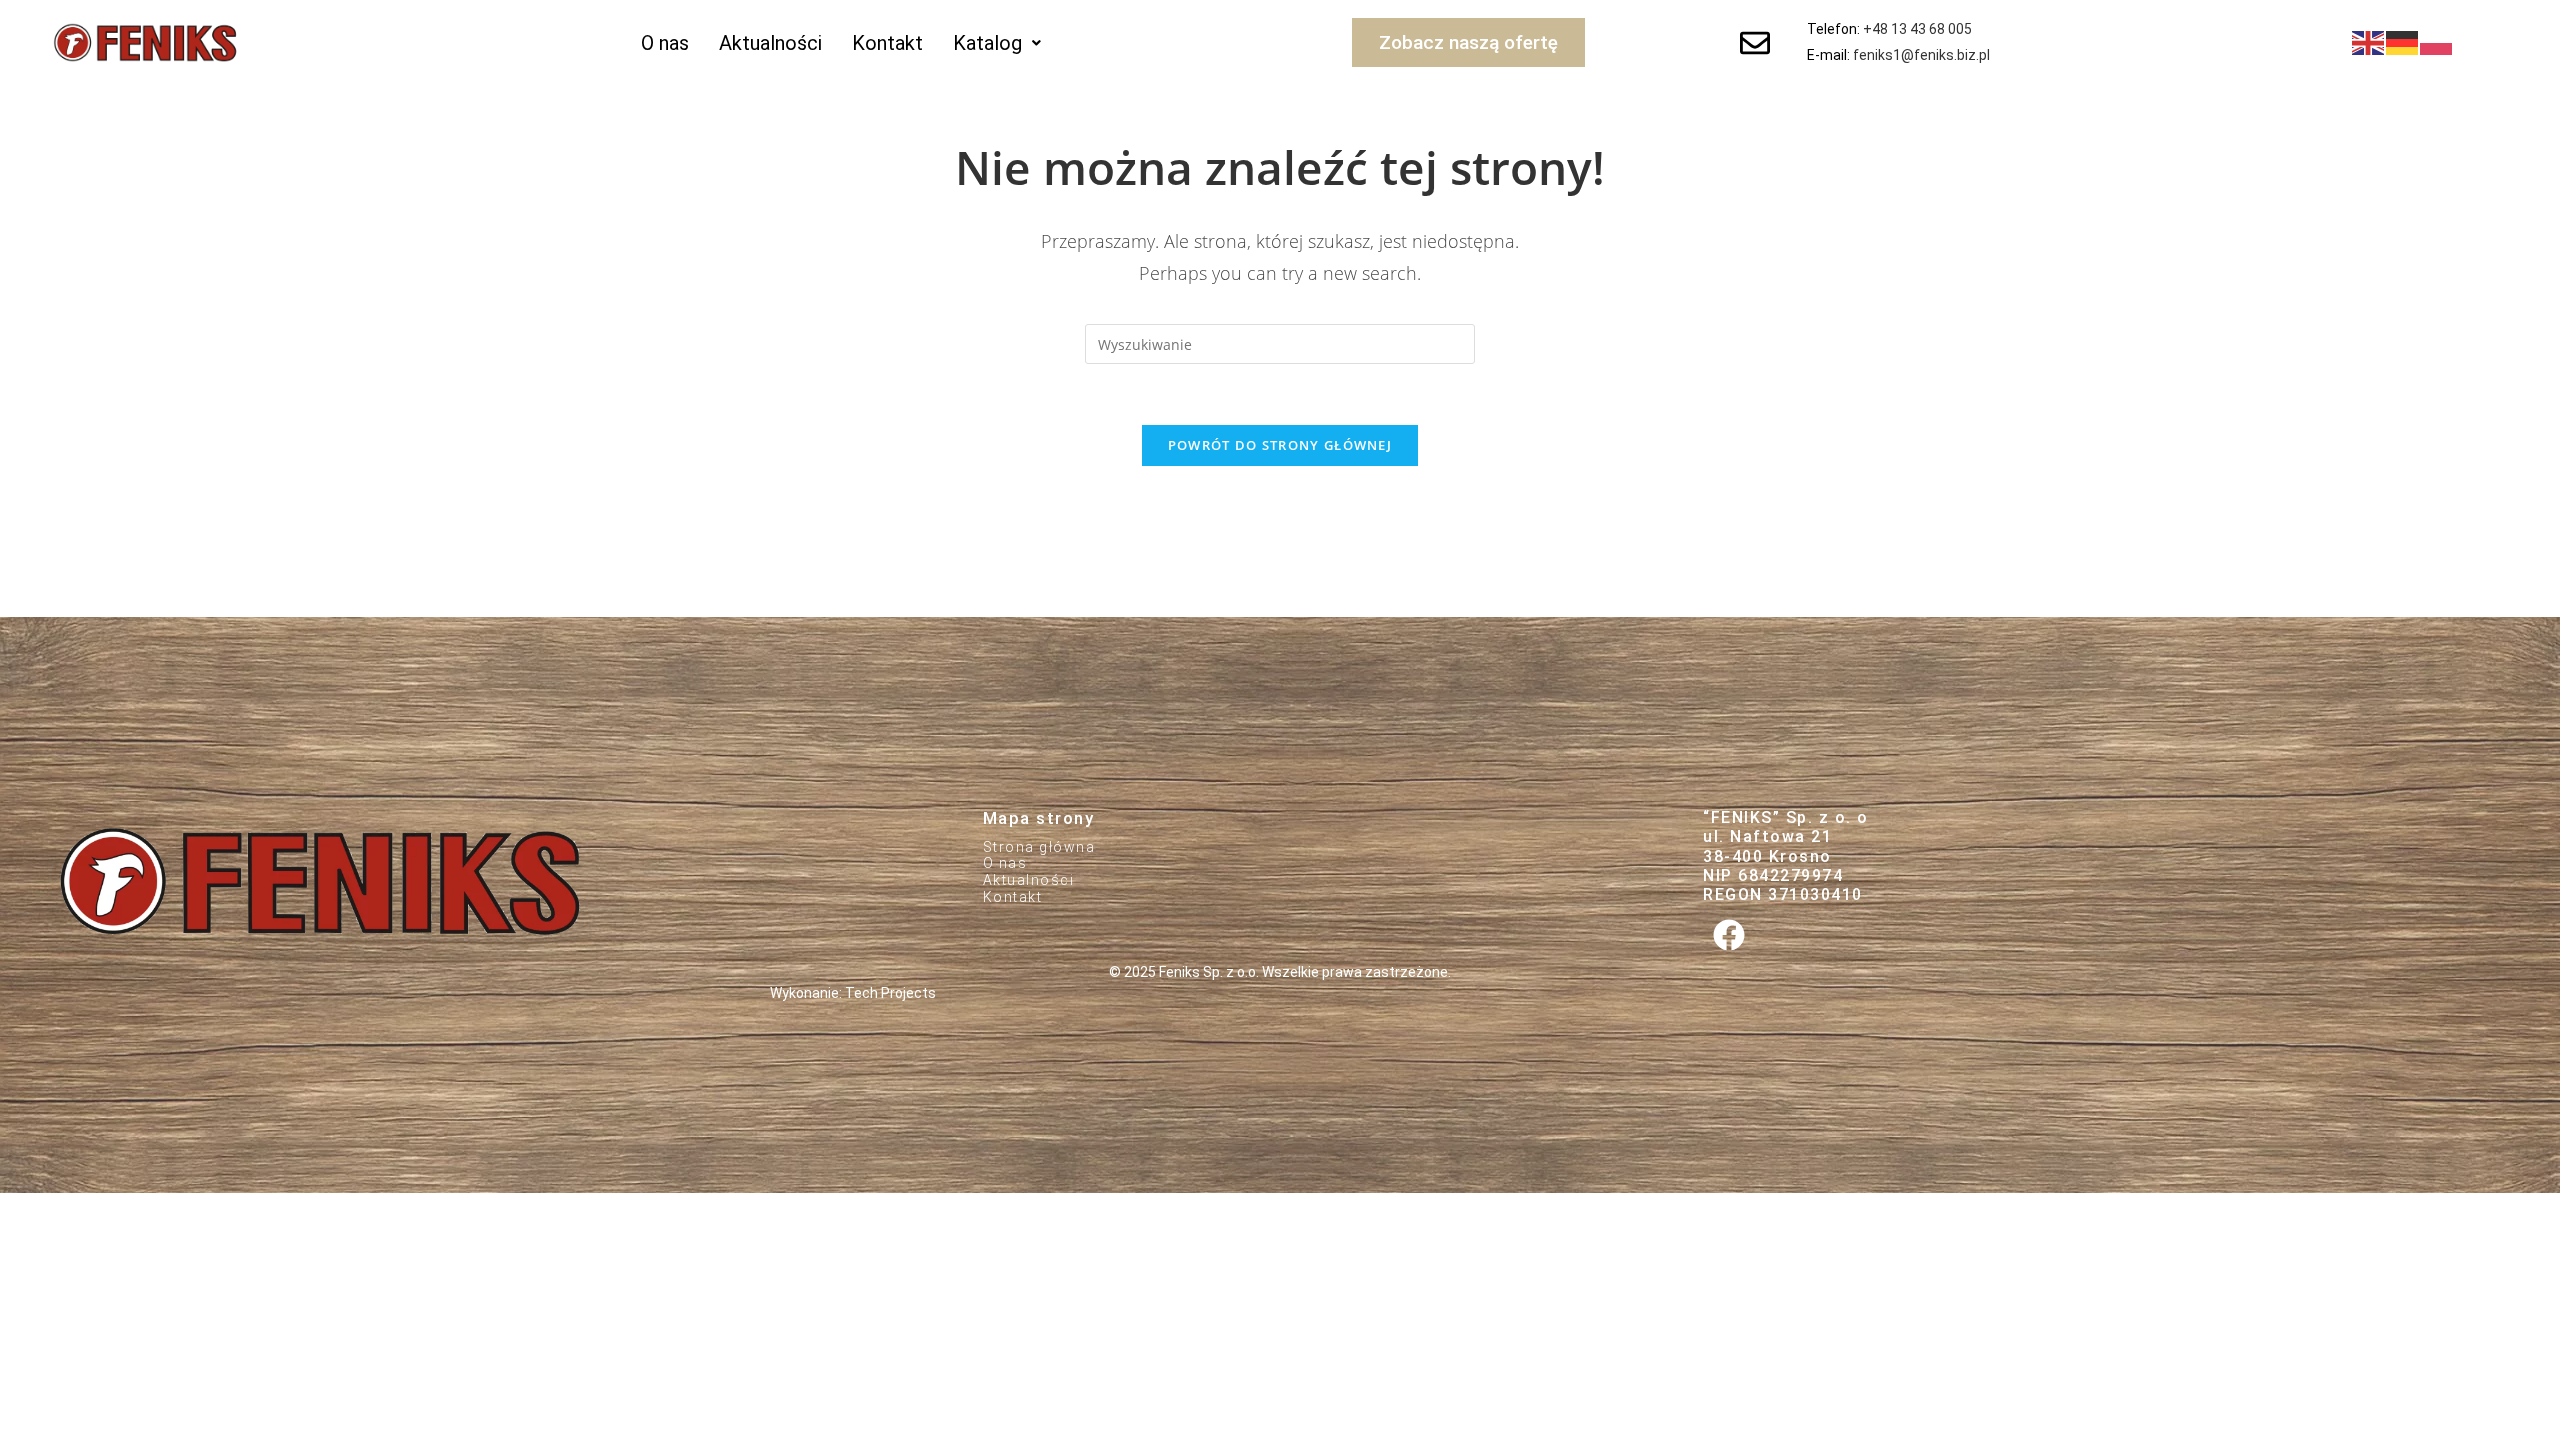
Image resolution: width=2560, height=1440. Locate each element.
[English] (2369, 42)
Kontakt (887, 43)
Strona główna (1039, 847)
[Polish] (2437, 42)
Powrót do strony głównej (1280, 445)
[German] (2403, 42)
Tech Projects (890, 993)
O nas (665, 43)
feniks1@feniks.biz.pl (1921, 55)
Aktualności (770, 43)
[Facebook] (1728, 934)
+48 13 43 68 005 (1917, 29)
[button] (997, 43)
